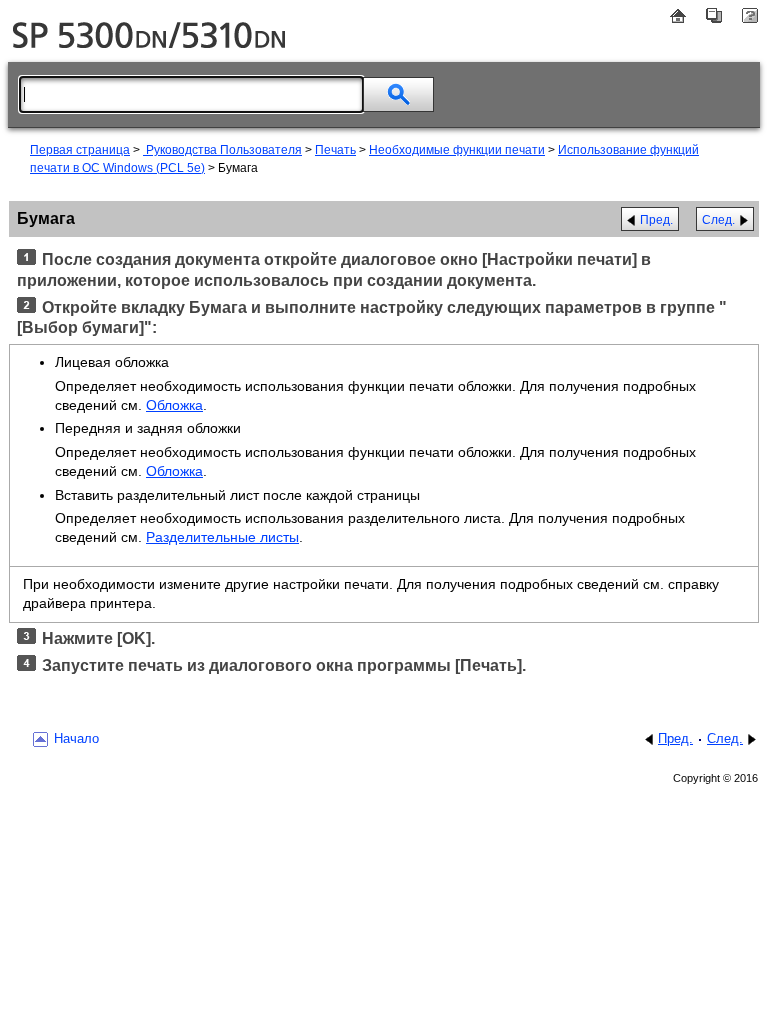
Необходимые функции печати (457, 150)
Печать (335, 150)
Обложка (174, 405)
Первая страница (80, 150)
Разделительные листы (222, 537)
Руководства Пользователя (222, 150)
